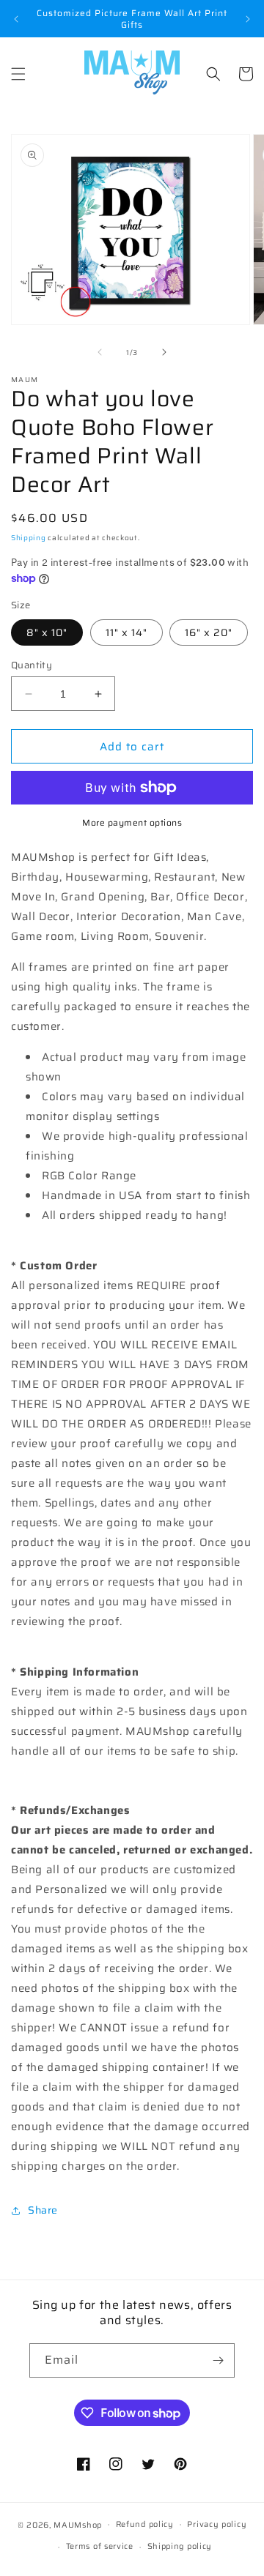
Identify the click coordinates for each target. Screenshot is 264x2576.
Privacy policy (217, 2524)
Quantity (32, 665)
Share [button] (43, 2210)
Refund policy (145, 2524)
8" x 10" (47, 632)
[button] (18, 74)
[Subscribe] (218, 2360)
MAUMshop (78, 2524)
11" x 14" (126, 632)
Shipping (29, 538)
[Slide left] (100, 352)
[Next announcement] (248, 19)
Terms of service (100, 2546)
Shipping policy (180, 2546)
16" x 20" (209, 632)
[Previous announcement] (16, 19)
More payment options (132, 823)
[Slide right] (164, 352)
